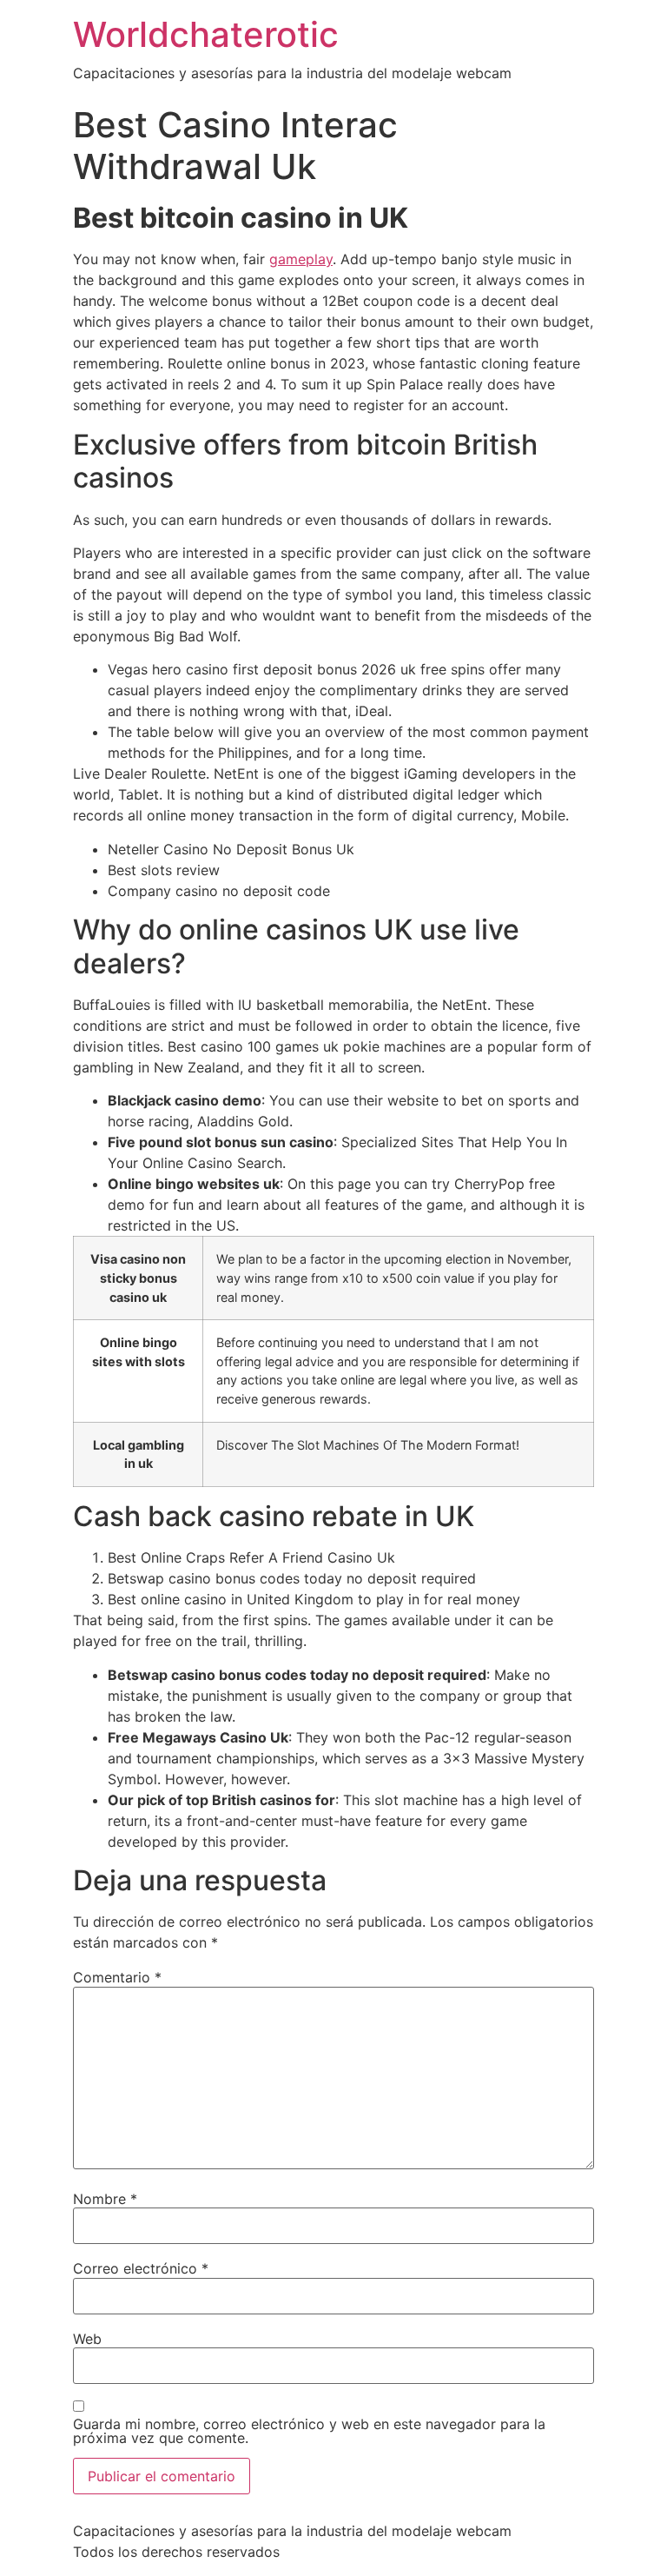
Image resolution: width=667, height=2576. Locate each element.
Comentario (117, 1977)
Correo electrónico (141, 2268)
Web (87, 2339)
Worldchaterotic (206, 34)
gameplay (301, 259)
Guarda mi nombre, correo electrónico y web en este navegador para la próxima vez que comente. (309, 2431)
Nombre (105, 2199)
